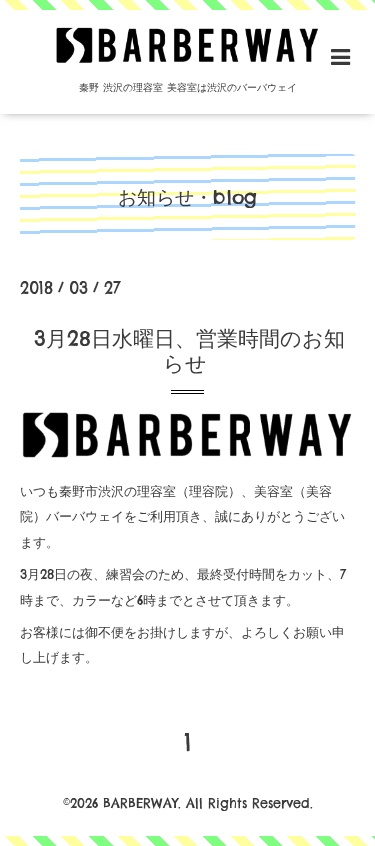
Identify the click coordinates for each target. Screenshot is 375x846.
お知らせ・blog (187, 197)
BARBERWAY (140, 803)
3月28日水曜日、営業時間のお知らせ (189, 351)
